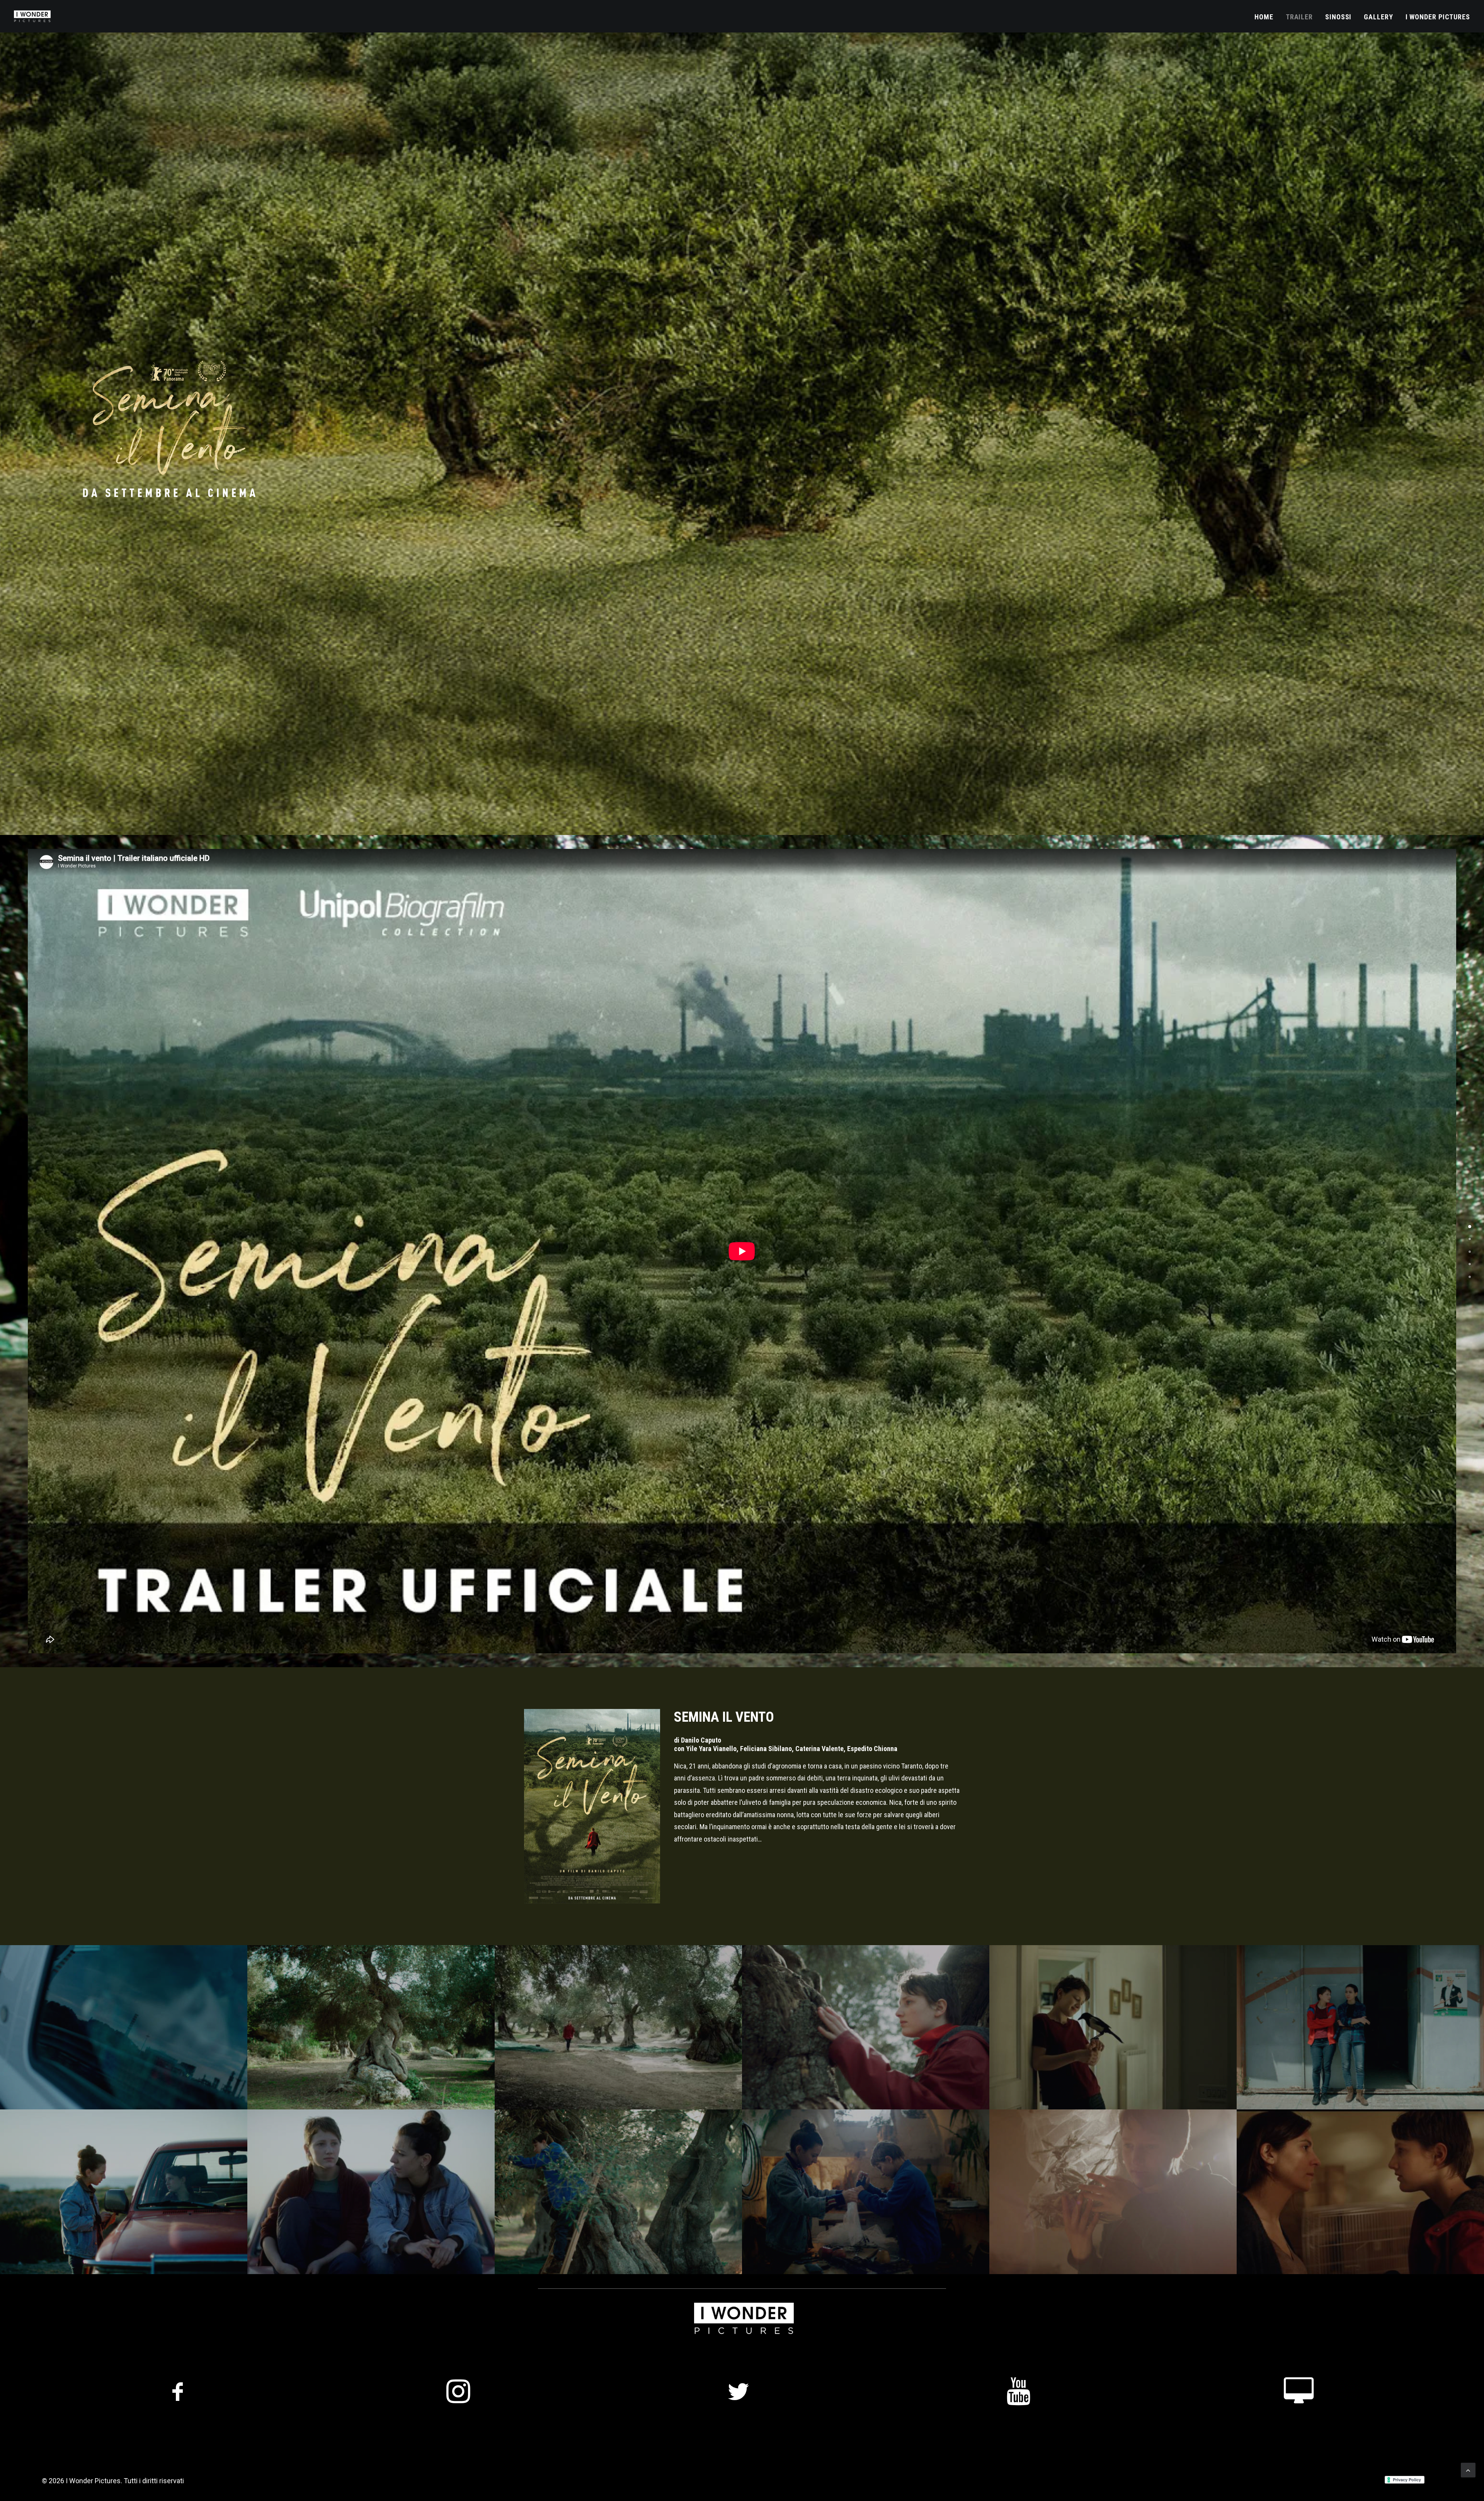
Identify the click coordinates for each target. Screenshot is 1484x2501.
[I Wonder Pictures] (1470, 1275)
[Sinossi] (1470, 1250)
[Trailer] (1470, 1237)
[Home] (1470, 1225)
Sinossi (1338, 17)
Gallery (1378, 17)
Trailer (1299, 17)
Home (1264, 17)
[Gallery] (1470, 1262)
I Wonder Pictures (1438, 17)
